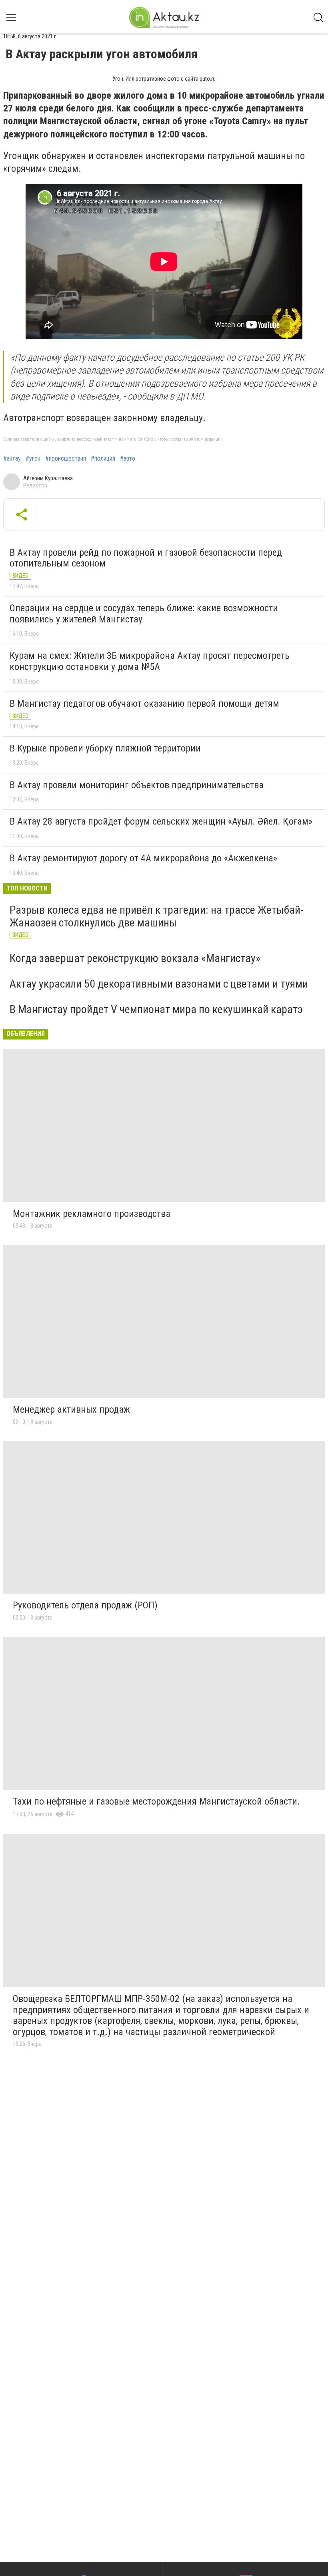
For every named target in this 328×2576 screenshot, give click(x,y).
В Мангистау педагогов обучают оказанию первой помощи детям (144, 704)
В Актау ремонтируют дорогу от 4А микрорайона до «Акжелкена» (143, 858)
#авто (128, 459)
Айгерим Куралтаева (48, 478)
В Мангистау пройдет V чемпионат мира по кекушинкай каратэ (156, 1009)
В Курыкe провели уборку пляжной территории (105, 748)
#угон (33, 459)
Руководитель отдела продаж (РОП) (85, 1605)
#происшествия (66, 459)
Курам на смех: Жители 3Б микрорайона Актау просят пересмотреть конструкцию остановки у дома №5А (150, 661)
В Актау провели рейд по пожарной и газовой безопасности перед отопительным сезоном (146, 558)
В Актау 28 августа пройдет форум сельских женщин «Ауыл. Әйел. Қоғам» (161, 821)
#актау (12, 459)
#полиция (103, 459)
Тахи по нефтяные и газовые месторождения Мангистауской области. (156, 1801)
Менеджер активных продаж (71, 1409)
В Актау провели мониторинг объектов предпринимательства (137, 785)
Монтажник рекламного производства (92, 1214)
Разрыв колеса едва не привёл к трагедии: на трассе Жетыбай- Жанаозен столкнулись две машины (157, 916)
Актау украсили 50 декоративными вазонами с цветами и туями (159, 984)
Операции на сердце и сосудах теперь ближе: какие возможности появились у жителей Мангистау (144, 614)
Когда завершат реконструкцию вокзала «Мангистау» (135, 958)
